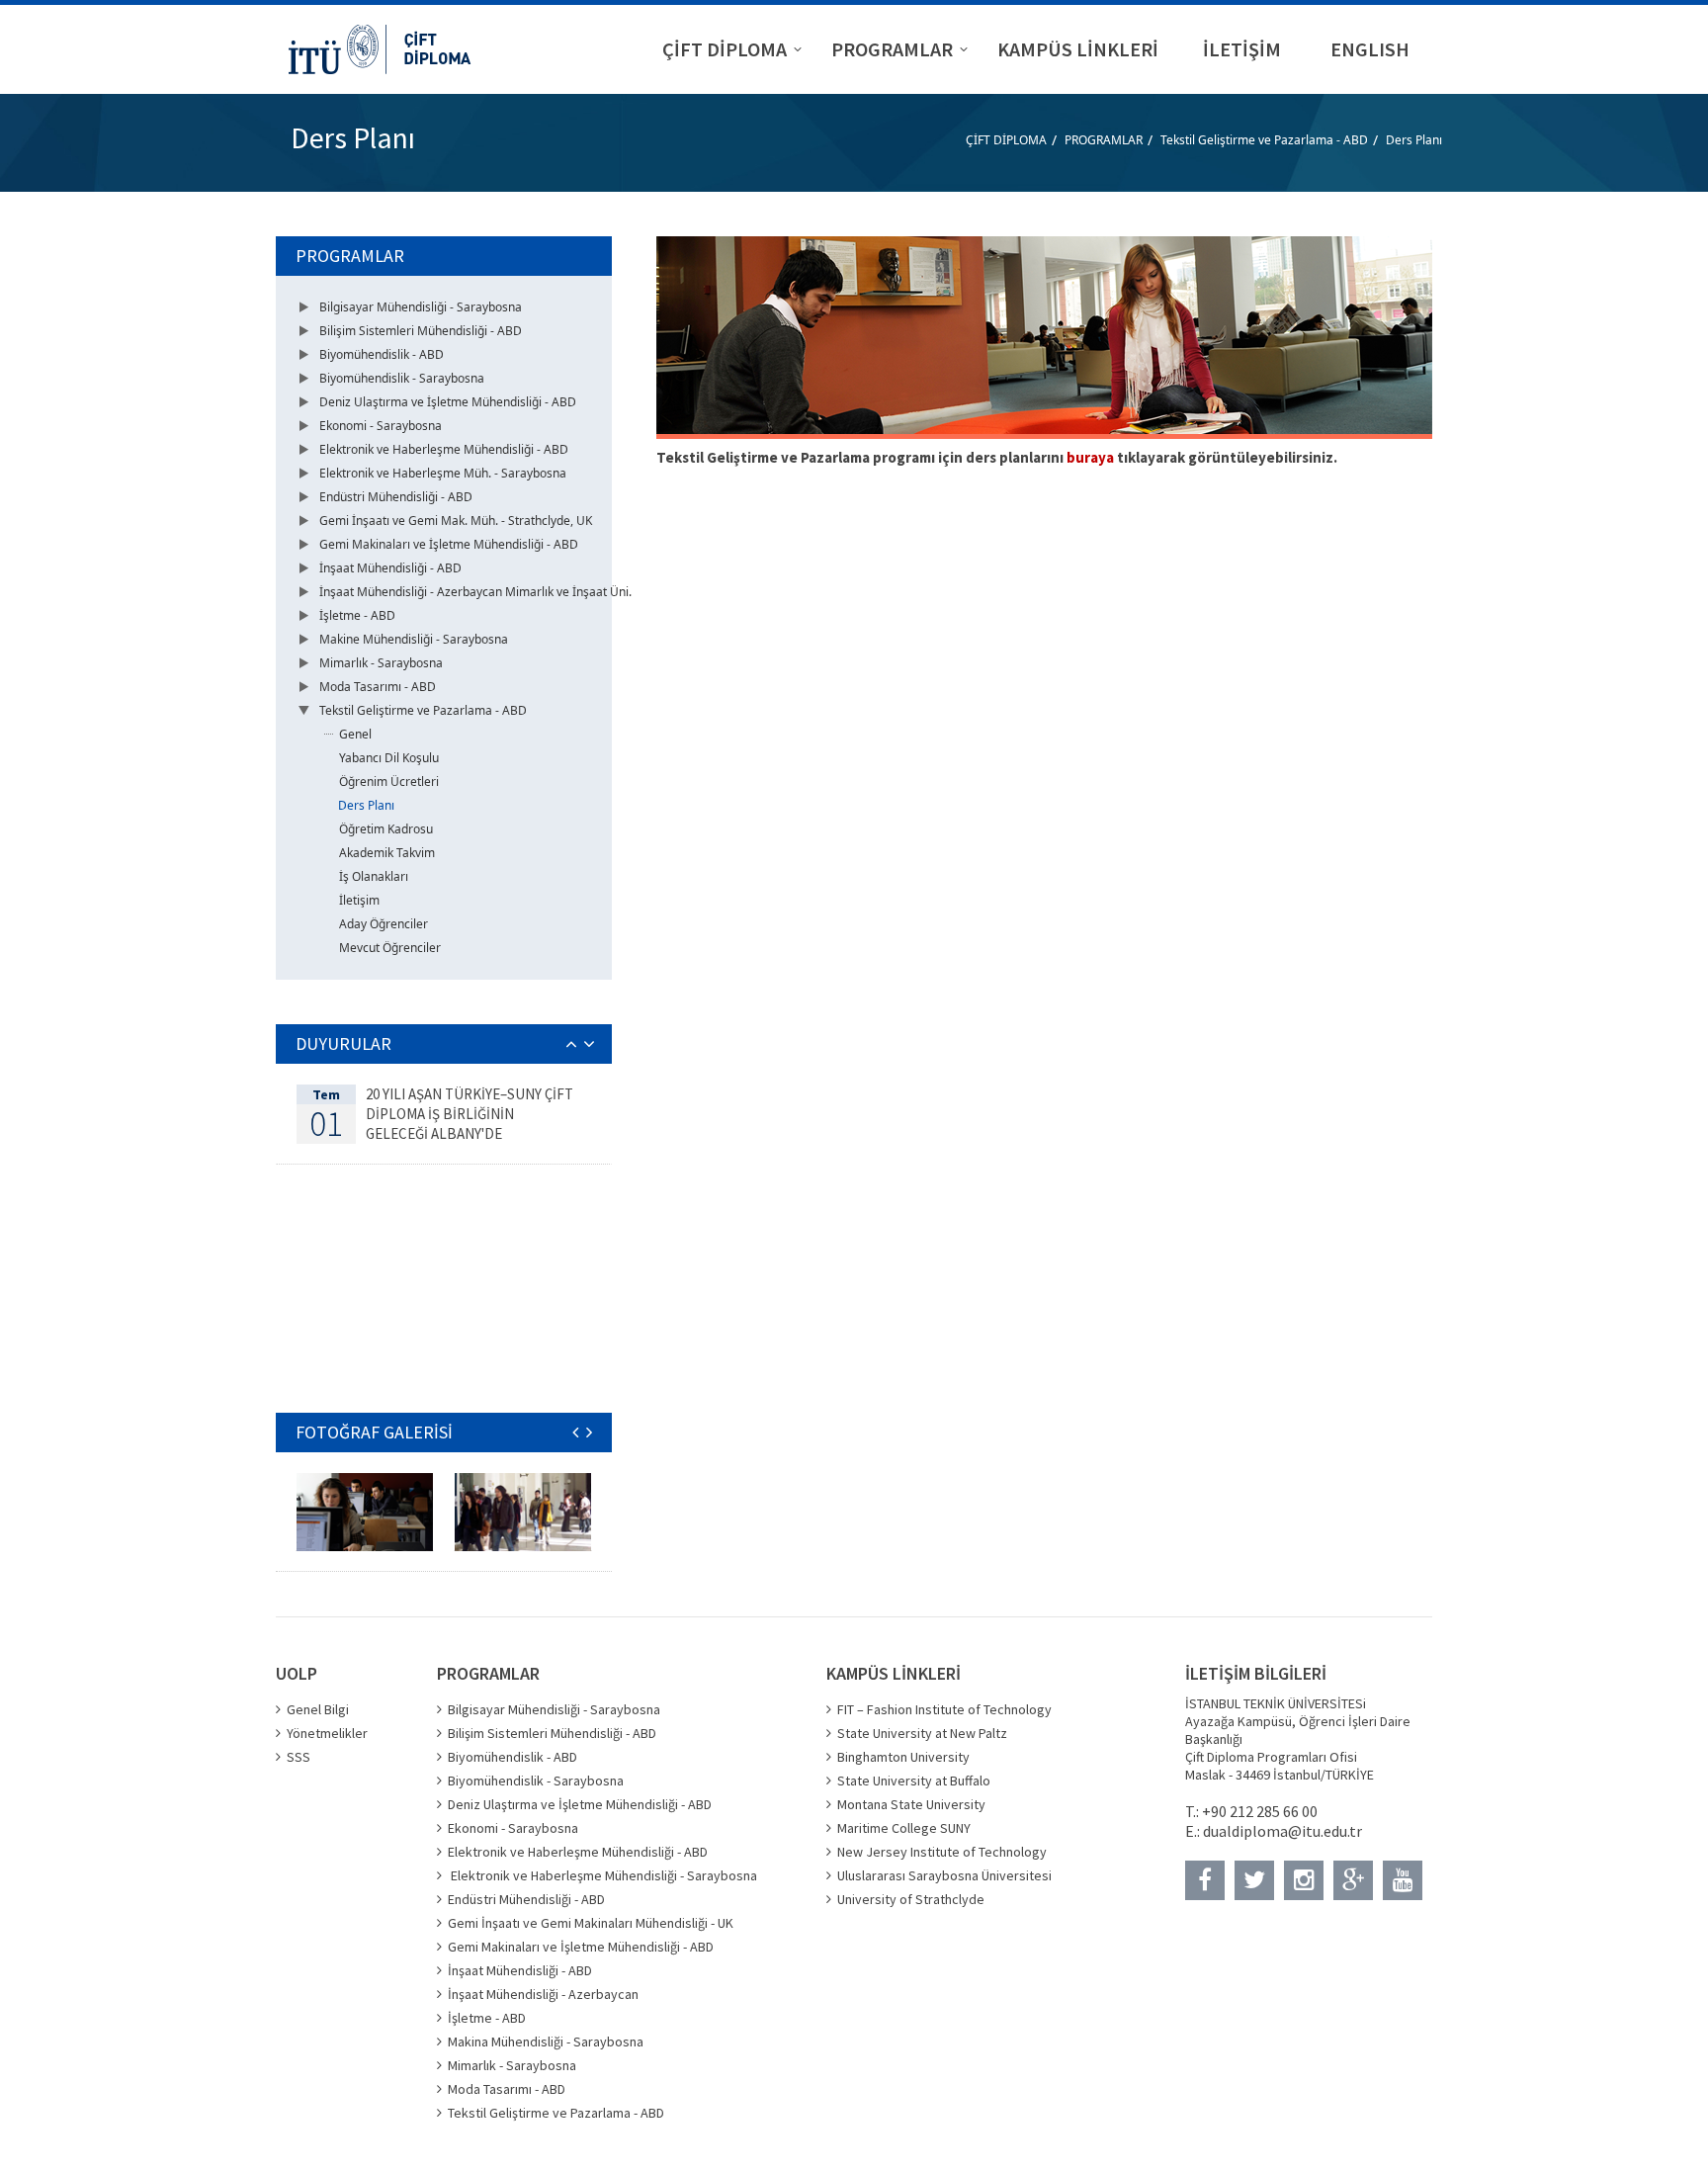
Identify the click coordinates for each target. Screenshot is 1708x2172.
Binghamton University (903, 1757)
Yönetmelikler (327, 1733)
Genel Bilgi (318, 1709)
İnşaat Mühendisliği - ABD (390, 568)
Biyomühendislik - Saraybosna (402, 378)
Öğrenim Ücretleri (389, 782)
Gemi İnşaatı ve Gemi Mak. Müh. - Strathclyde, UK (456, 521)
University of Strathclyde (911, 1899)
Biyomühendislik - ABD (382, 354)
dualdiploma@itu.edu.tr (1282, 1831)
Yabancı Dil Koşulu (389, 758)
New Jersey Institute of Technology (942, 1852)
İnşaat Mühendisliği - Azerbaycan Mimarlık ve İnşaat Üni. (475, 592)
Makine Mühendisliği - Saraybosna (414, 639)
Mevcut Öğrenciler (390, 948)
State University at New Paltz (922, 1733)
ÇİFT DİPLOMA (1006, 140)
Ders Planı (1414, 140)
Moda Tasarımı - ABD (378, 687)
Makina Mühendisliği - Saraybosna (546, 2042)
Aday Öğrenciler (384, 924)
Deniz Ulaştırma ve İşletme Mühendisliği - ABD (448, 402)
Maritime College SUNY (904, 1828)
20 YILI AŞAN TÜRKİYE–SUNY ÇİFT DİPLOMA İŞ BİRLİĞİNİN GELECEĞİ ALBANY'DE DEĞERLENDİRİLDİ (470, 1124)
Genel (355, 734)
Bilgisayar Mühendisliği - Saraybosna (421, 307)
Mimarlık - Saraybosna (381, 663)
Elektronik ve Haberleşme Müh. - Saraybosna (443, 473)
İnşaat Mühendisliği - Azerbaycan (543, 1994)
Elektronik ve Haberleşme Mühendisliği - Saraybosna (602, 1875)
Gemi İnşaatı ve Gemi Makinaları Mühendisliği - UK (591, 1923)
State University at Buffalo (914, 1781)
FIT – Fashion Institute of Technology (944, 1709)
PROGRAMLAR (1104, 140)
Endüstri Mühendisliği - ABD (396, 497)
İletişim (359, 900)
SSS (299, 1757)
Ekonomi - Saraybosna (381, 426)
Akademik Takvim (387, 853)
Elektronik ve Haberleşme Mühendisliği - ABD (444, 449)
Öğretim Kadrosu (386, 829)
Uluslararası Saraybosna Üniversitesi (944, 1875)
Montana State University (911, 1804)
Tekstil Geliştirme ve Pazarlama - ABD (1264, 140)
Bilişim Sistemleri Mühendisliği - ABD (421, 331)
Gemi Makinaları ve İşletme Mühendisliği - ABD (449, 544)
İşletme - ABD (357, 615)
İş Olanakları (374, 876)
